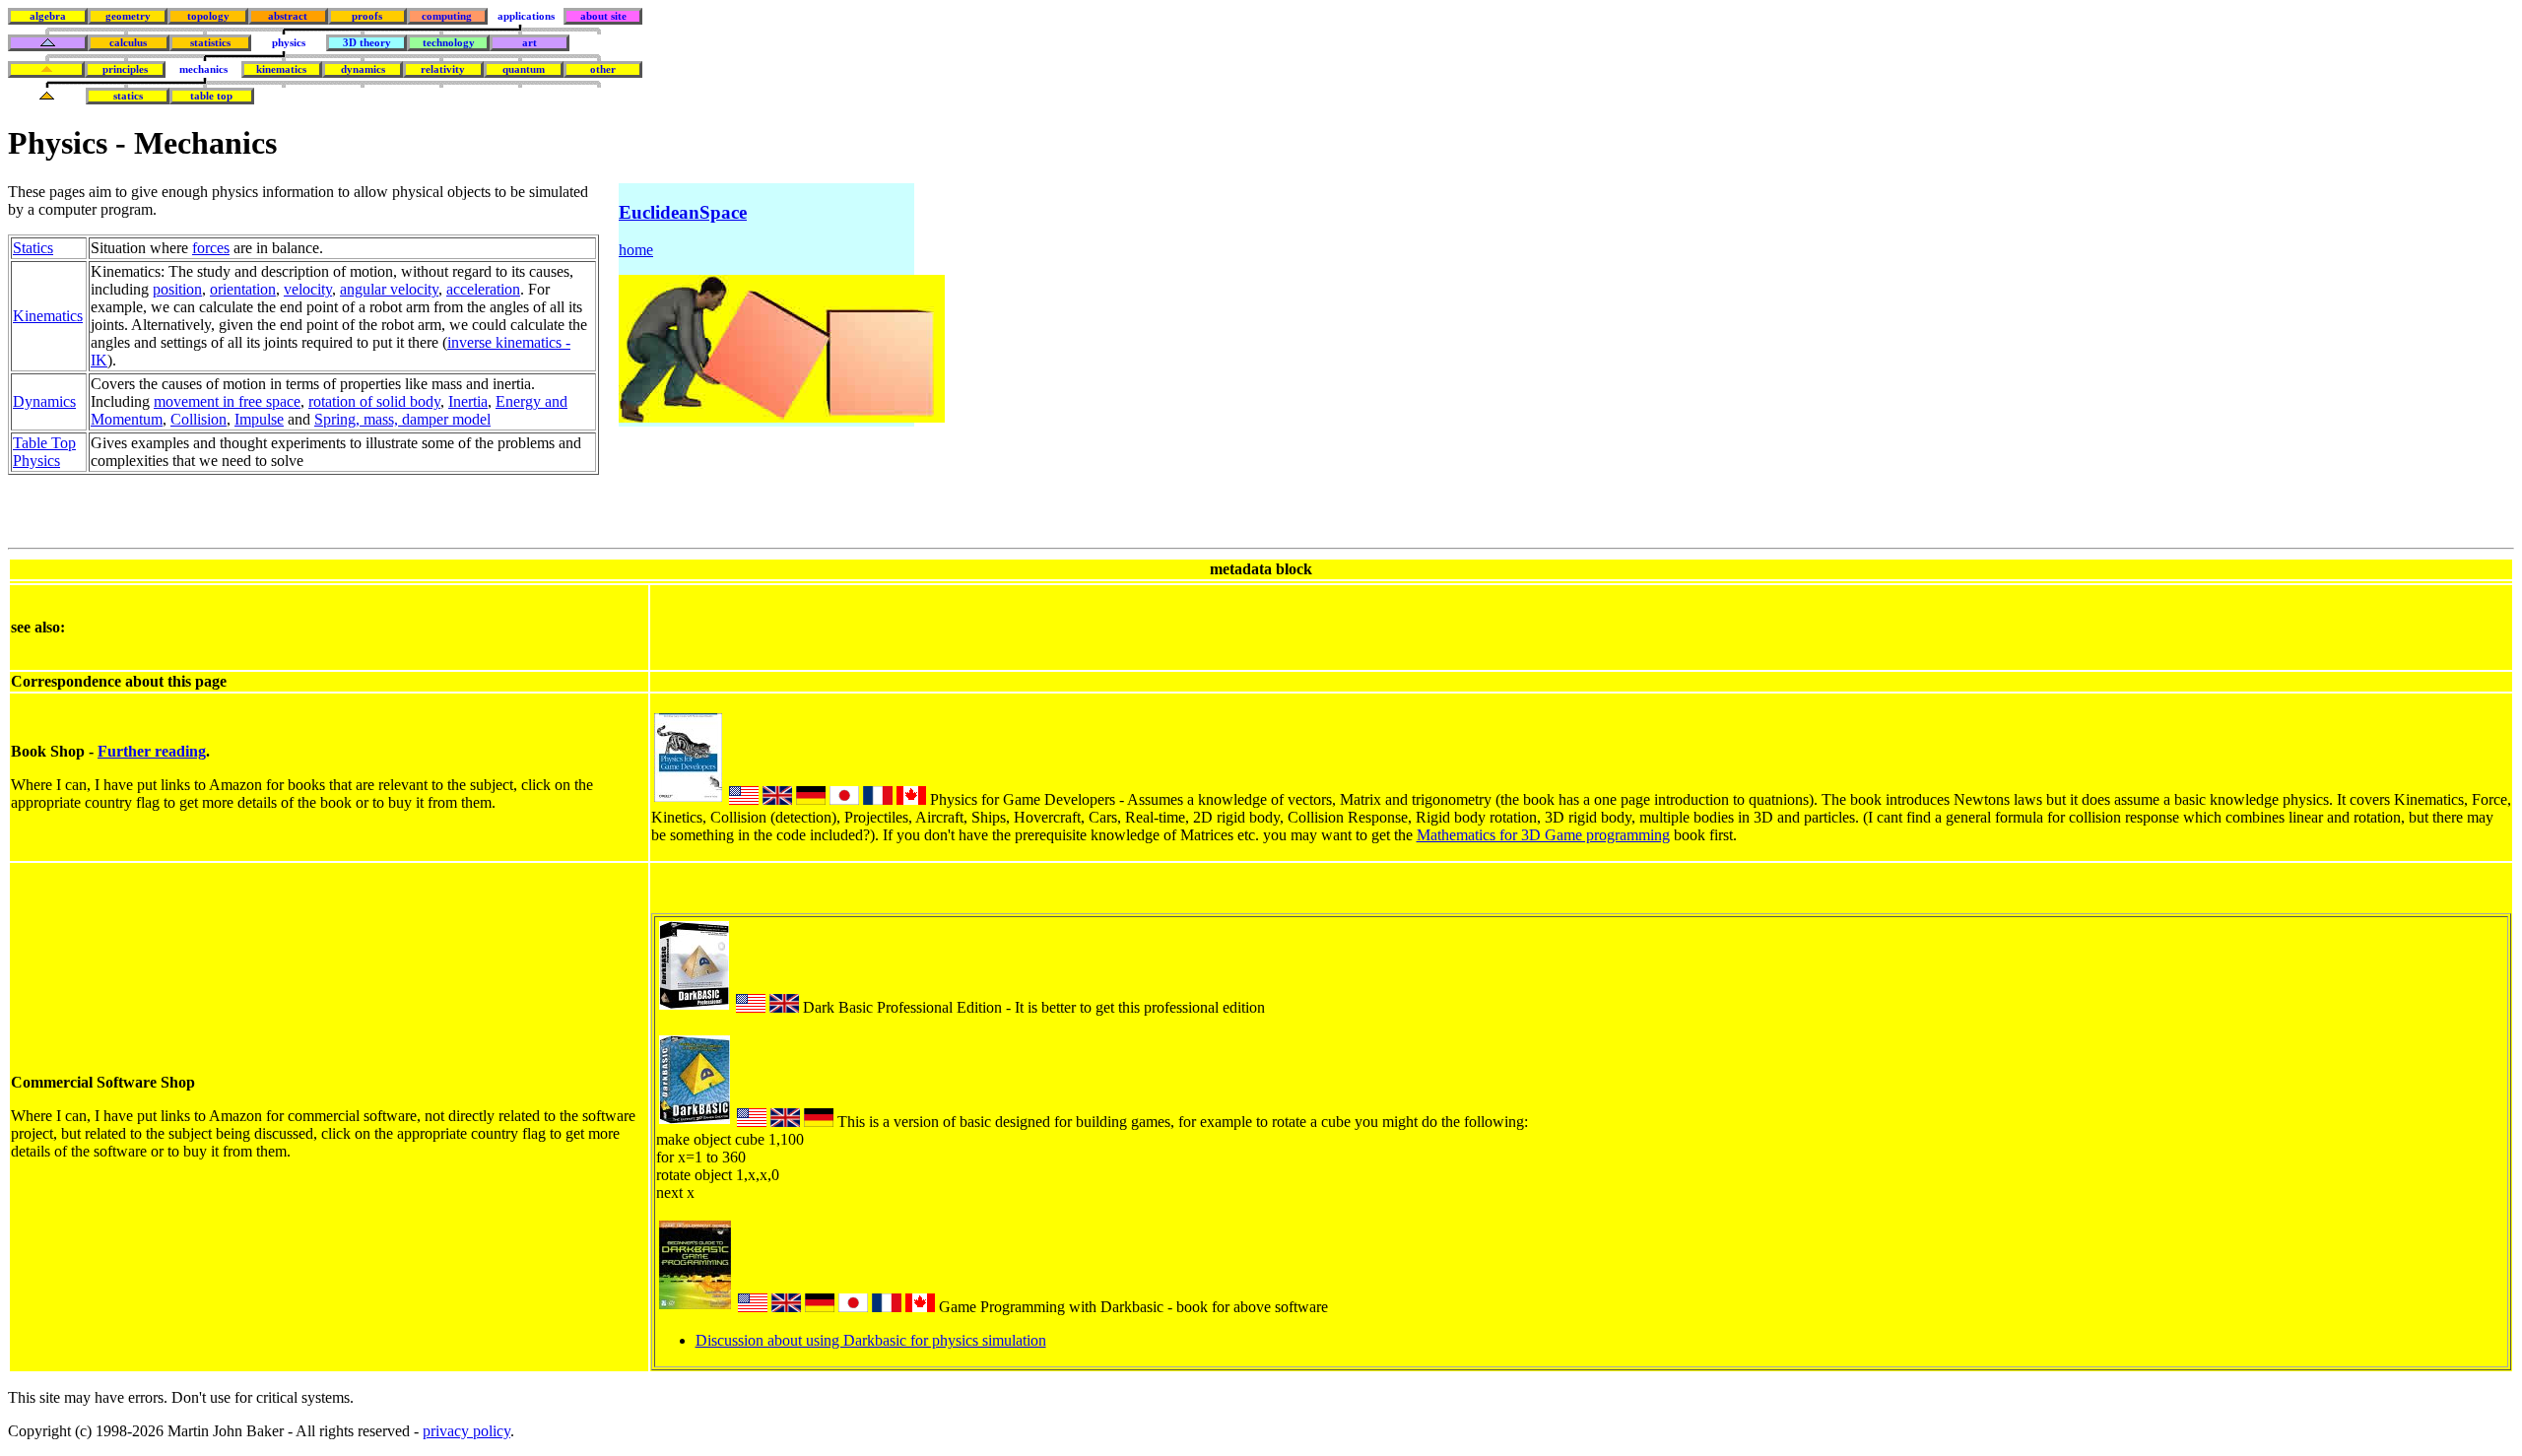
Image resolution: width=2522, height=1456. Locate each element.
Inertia (468, 401)
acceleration (483, 289)
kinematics (281, 69)
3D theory (367, 43)
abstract (288, 16)
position (177, 289)
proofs (367, 16)
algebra (48, 16)
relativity (443, 69)
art (530, 43)
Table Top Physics (44, 452)
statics (128, 96)
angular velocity (389, 289)
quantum (524, 69)
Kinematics (48, 316)
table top (211, 96)
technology (449, 43)
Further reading (152, 751)
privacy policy (466, 1431)
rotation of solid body (374, 401)
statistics (210, 43)
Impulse (259, 419)
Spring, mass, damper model (402, 419)
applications (526, 16)
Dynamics (44, 401)
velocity (308, 289)
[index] (48, 43)
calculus (128, 43)
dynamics (363, 69)
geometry (128, 16)
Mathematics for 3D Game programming (1543, 835)
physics (289, 43)
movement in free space (227, 401)
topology (208, 16)
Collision (199, 419)
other (603, 69)
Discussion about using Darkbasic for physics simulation (871, 1340)
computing (447, 16)
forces (211, 248)
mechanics (203, 69)
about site (603, 16)
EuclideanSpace (683, 212)
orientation (243, 289)
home (636, 250)
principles (125, 69)
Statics (33, 248)
